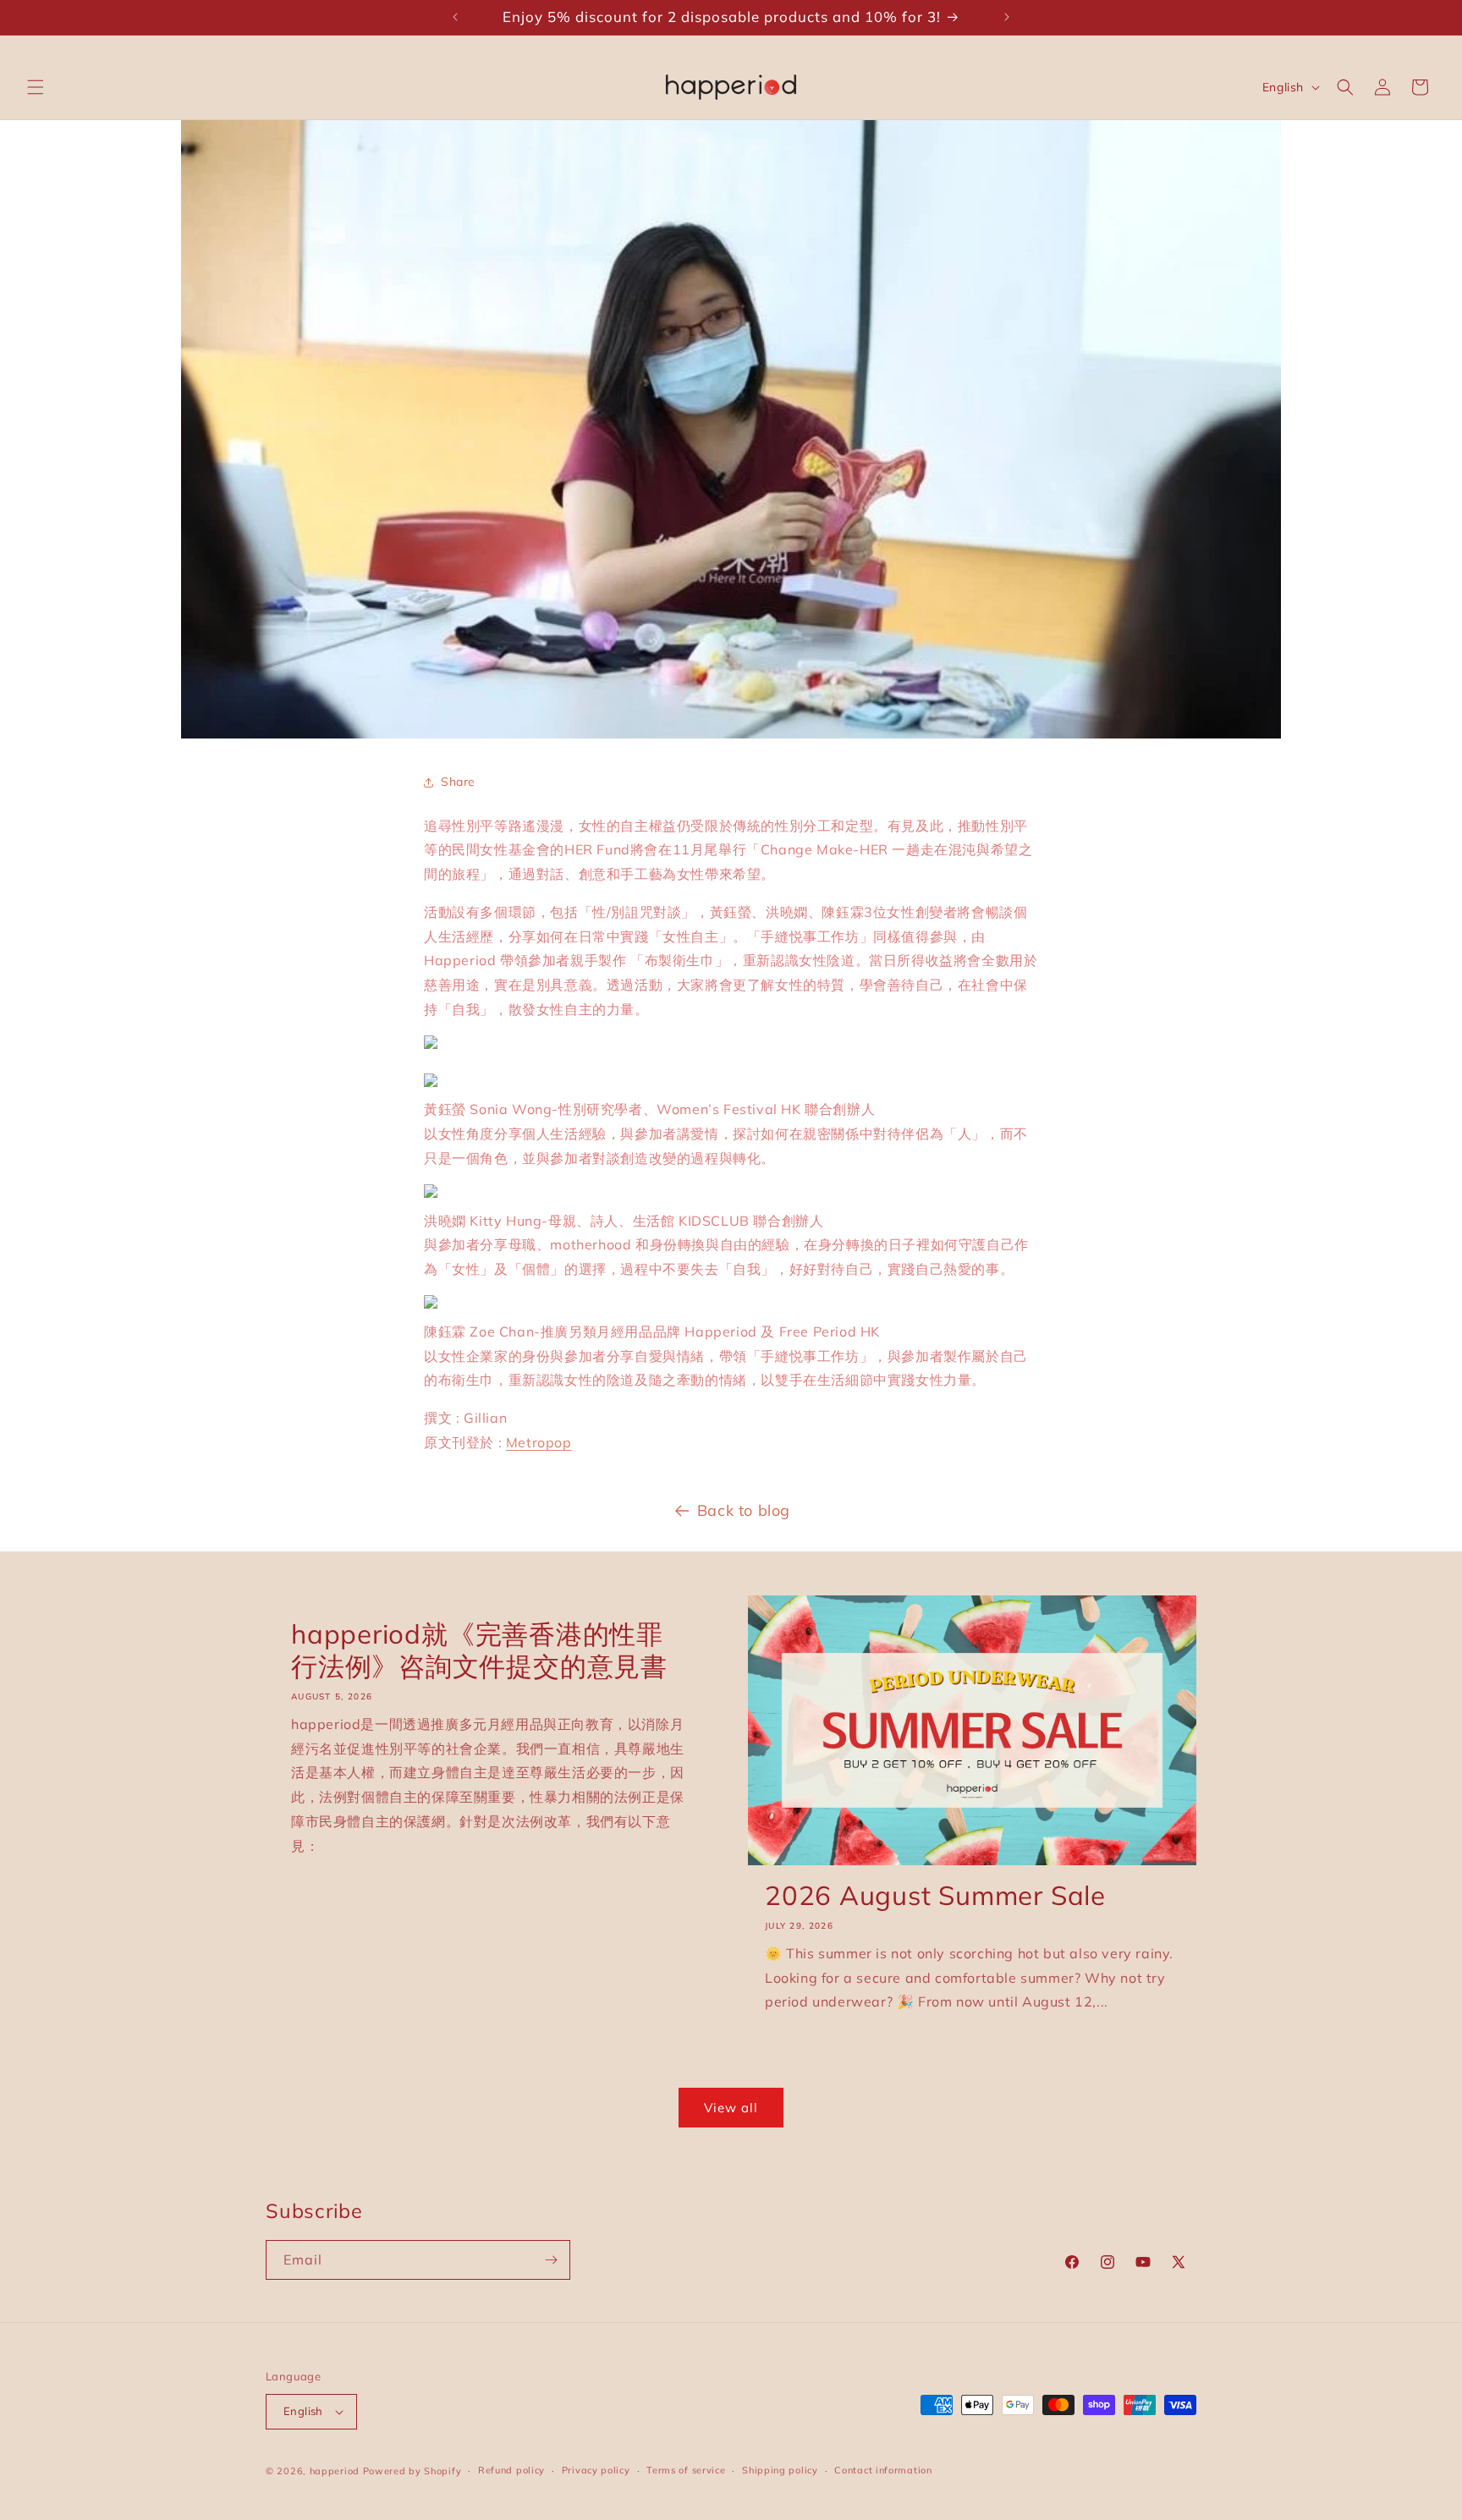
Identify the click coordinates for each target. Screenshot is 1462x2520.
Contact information (883, 2470)
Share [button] (458, 782)
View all (731, 2108)
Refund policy (511, 2470)
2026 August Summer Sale (935, 1896)
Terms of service (686, 2470)
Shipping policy (780, 2470)
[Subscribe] (551, 2260)
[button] (36, 87)
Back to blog (744, 1510)
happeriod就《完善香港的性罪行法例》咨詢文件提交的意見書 (479, 1650)
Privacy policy (596, 2470)
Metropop (539, 1442)
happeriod (335, 2471)
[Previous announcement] (455, 17)
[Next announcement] (1007, 17)
